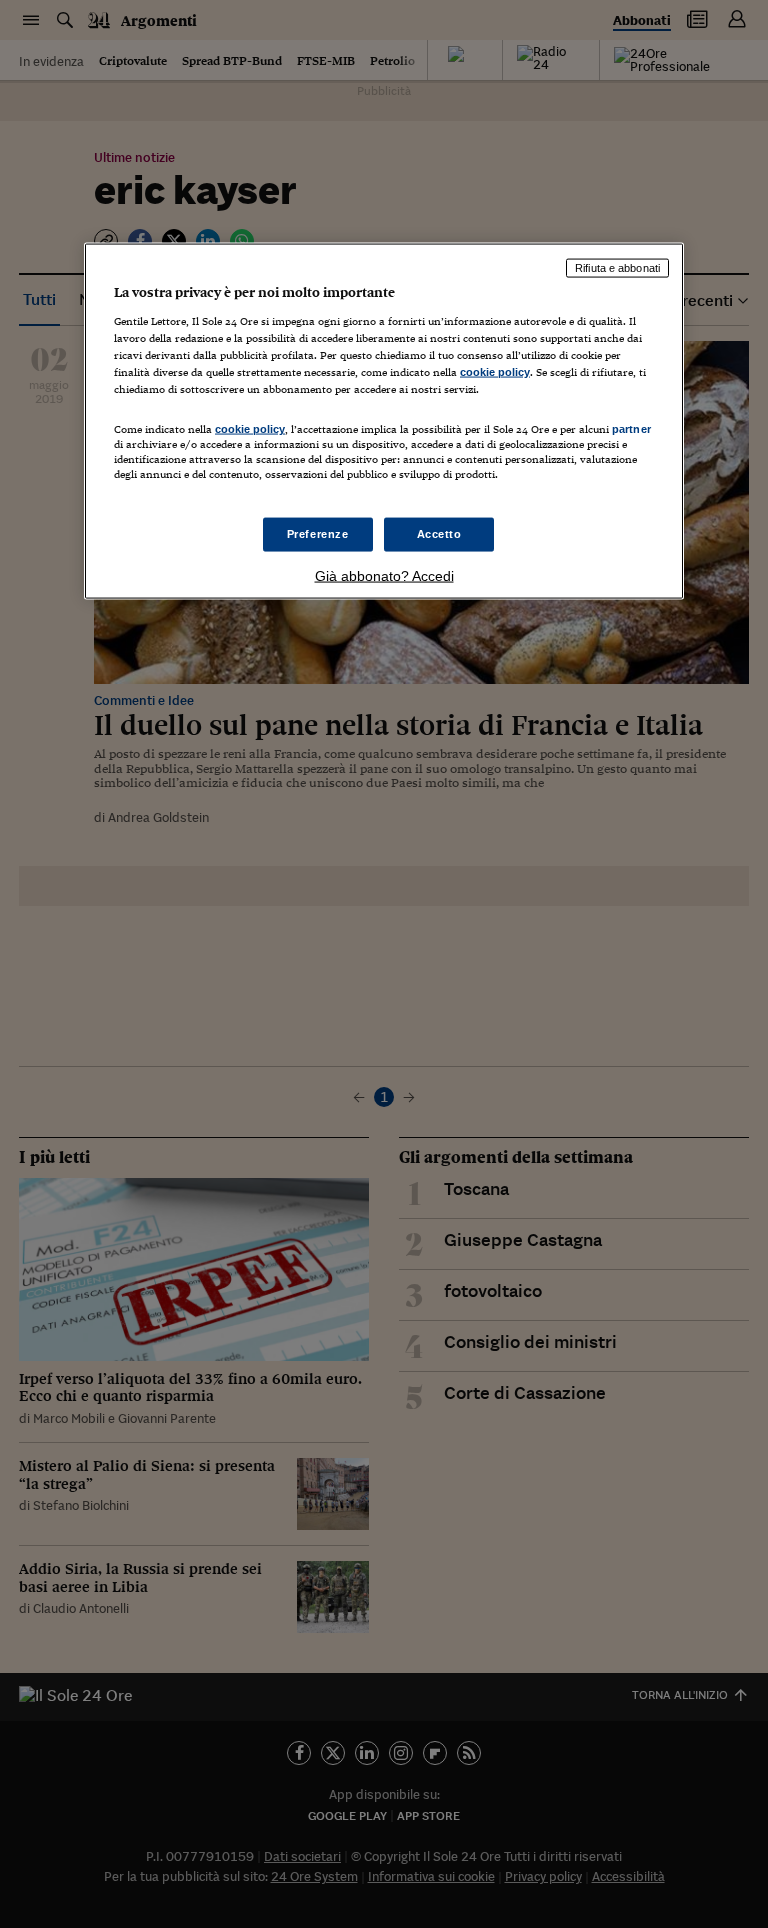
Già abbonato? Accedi (384, 576)
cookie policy (495, 372)
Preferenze (318, 534)
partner (631, 429)
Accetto (439, 534)
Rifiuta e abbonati (617, 268)
